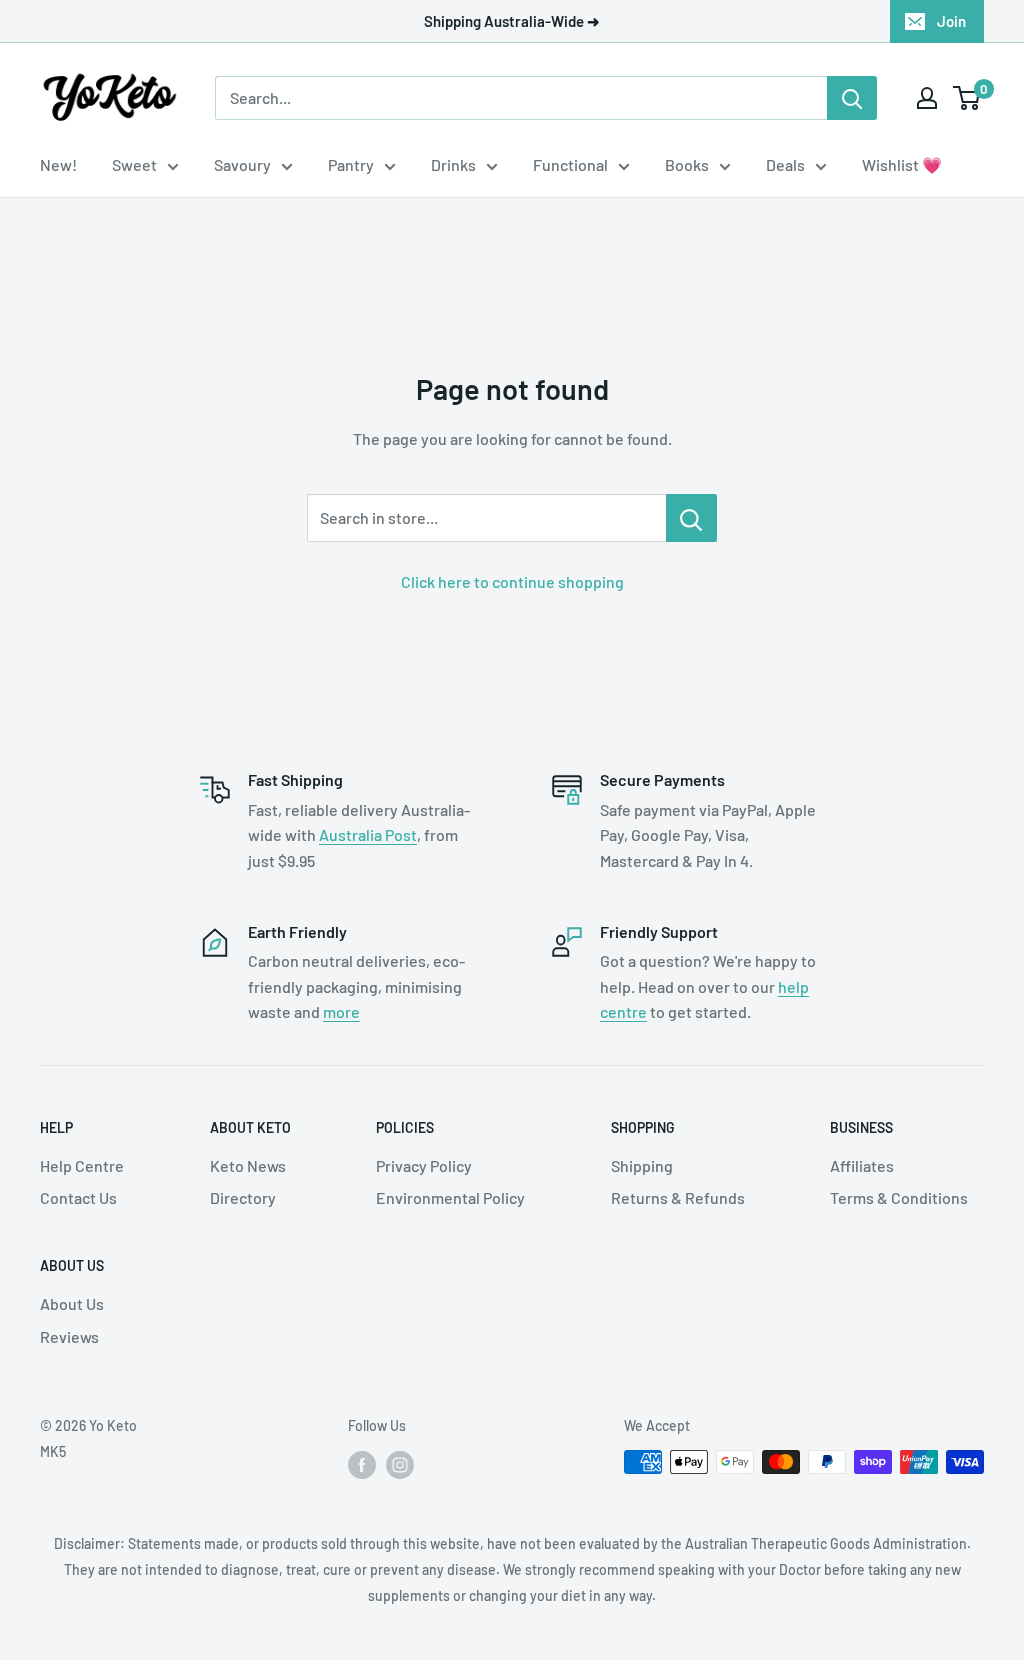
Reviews (69, 1336)
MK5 (53, 1451)
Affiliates (862, 1165)
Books (687, 164)
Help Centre (82, 1165)
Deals (785, 164)
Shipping (642, 1165)
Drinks (453, 164)
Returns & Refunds (678, 1197)
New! (58, 164)
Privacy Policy (424, 1165)
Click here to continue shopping (512, 581)
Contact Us (78, 1197)
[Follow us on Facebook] (362, 1464)
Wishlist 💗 (902, 164)
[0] (967, 98)
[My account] (927, 98)
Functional (570, 164)
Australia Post (368, 834)
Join (951, 21)
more (341, 1011)
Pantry (351, 164)
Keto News (248, 1165)
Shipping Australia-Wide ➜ (512, 21)
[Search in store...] (691, 518)
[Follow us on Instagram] (400, 1464)
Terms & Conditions (899, 1197)
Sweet (134, 164)
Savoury (242, 164)
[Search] (852, 98)
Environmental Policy (450, 1197)
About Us (72, 1303)
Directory (243, 1197)
